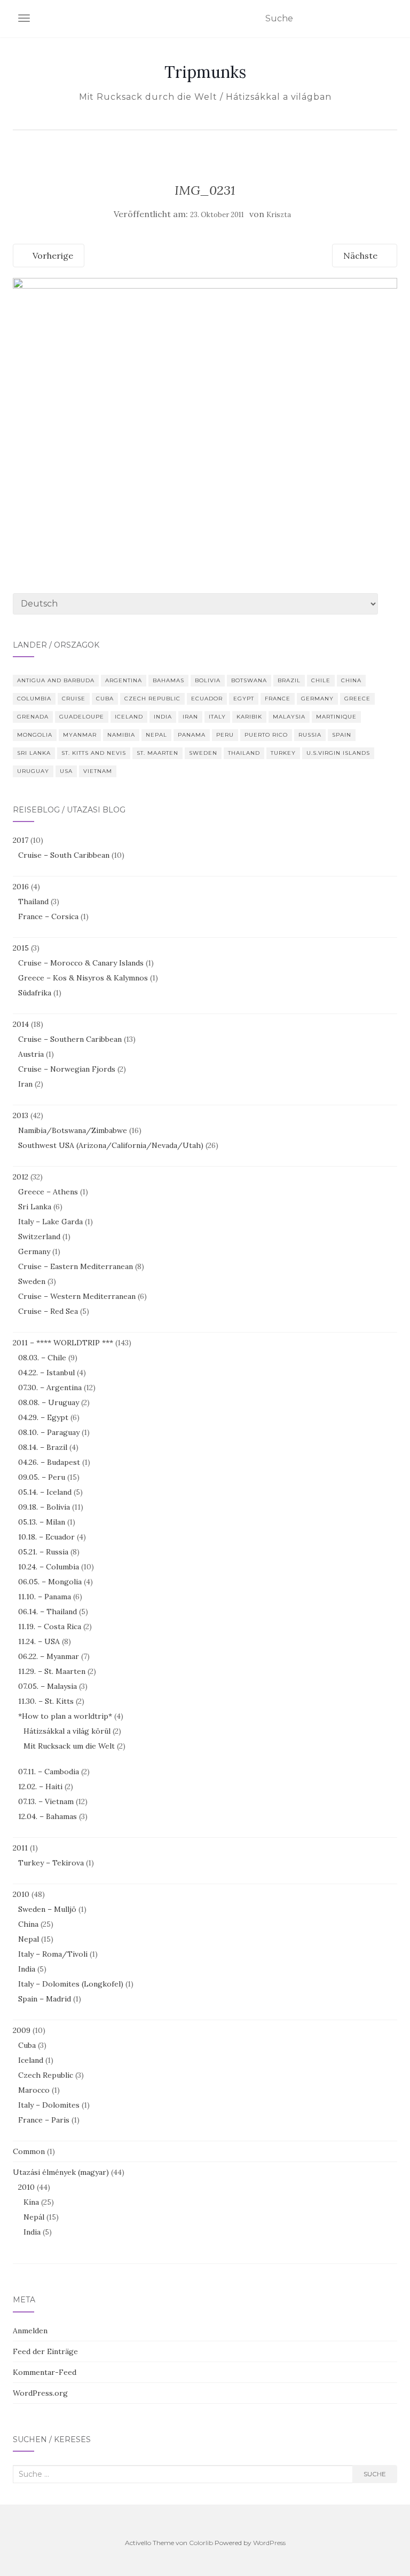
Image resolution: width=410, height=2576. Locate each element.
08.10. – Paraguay (49, 1432)
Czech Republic (152, 699)
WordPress (269, 2543)
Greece (357, 699)
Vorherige (52, 256)
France (278, 699)
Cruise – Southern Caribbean (70, 1039)
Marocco (34, 2090)
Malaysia (289, 717)
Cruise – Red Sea (48, 1311)
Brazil (289, 680)
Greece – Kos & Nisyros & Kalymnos (83, 978)
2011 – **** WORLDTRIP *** (63, 1343)
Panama (192, 735)
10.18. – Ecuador (46, 1537)
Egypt (244, 699)
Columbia (34, 699)
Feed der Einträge (45, 2351)
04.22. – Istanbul (46, 1373)
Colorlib (201, 2543)
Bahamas (168, 680)
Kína (31, 2202)
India (163, 717)
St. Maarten (157, 753)
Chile (321, 680)
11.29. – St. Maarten (52, 1671)
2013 (21, 1115)
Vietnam (98, 771)
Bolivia (208, 680)
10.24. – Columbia (49, 1567)
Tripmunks (205, 72)
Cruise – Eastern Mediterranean (76, 1266)
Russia (310, 735)
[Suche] (391, 19)
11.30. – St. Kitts (46, 1701)
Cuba (105, 699)
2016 (21, 887)
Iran (190, 717)
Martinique (336, 717)
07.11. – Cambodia (49, 1772)
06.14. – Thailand (48, 1612)
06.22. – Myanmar (49, 1656)
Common (29, 2151)
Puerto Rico (266, 735)
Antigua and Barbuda (56, 680)
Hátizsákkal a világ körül (67, 1731)
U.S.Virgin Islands (338, 753)
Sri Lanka (34, 753)
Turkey (283, 753)
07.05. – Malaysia (48, 1686)
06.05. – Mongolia (50, 1582)
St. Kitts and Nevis (94, 753)
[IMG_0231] (205, 405)
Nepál (34, 2217)
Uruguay (33, 771)
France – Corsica (48, 916)
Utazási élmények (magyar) (61, 2172)
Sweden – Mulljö (47, 1909)
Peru (225, 735)
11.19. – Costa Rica (50, 1626)
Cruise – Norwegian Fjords (67, 1069)
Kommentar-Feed (45, 2372)
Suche (375, 2474)
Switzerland (39, 1237)
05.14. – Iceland (45, 1492)
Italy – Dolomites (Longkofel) (71, 1984)
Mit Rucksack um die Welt (69, 1746)
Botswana (249, 680)
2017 (21, 840)
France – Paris (44, 2120)
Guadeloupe (82, 717)
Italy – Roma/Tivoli (53, 1954)
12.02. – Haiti (40, 1787)
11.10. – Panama (45, 1597)
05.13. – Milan (42, 1522)
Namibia (121, 735)
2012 (21, 1177)
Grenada (33, 717)
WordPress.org (40, 2393)
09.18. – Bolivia (44, 1507)
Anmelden (30, 2331)
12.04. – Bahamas (48, 1816)
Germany (317, 699)
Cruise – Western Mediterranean (77, 1296)
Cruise (74, 699)
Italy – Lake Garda (50, 1222)
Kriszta (279, 215)
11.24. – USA (39, 1641)
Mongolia (35, 735)
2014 (21, 1024)
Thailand (244, 753)
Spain (342, 735)
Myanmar (80, 735)
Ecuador (207, 699)
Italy (217, 717)
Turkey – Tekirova (51, 1863)
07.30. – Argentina (50, 1387)
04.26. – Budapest (49, 1462)
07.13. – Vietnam (46, 1801)
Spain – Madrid (45, 1999)
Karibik (249, 717)
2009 (22, 2030)
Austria (31, 1054)
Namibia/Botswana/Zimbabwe (73, 1130)
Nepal (156, 735)
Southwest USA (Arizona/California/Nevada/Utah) (111, 1145)
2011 (20, 1848)
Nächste (361, 256)
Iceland (129, 717)
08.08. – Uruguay (49, 1402)
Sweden (203, 753)
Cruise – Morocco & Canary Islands (81, 963)
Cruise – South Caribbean (64, 855)
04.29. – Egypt (43, 1417)
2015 (21, 948)
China (351, 680)
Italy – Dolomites (49, 2105)
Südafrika (35, 993)
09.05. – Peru (42, 1477)
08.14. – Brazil (43, 1447)
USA (66, 771)
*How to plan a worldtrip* (65, 1716)
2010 (21, 1894)
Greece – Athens (48, 1192)
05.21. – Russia (43, 1552)
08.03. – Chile (42, 1358)
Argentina (124, 680)
